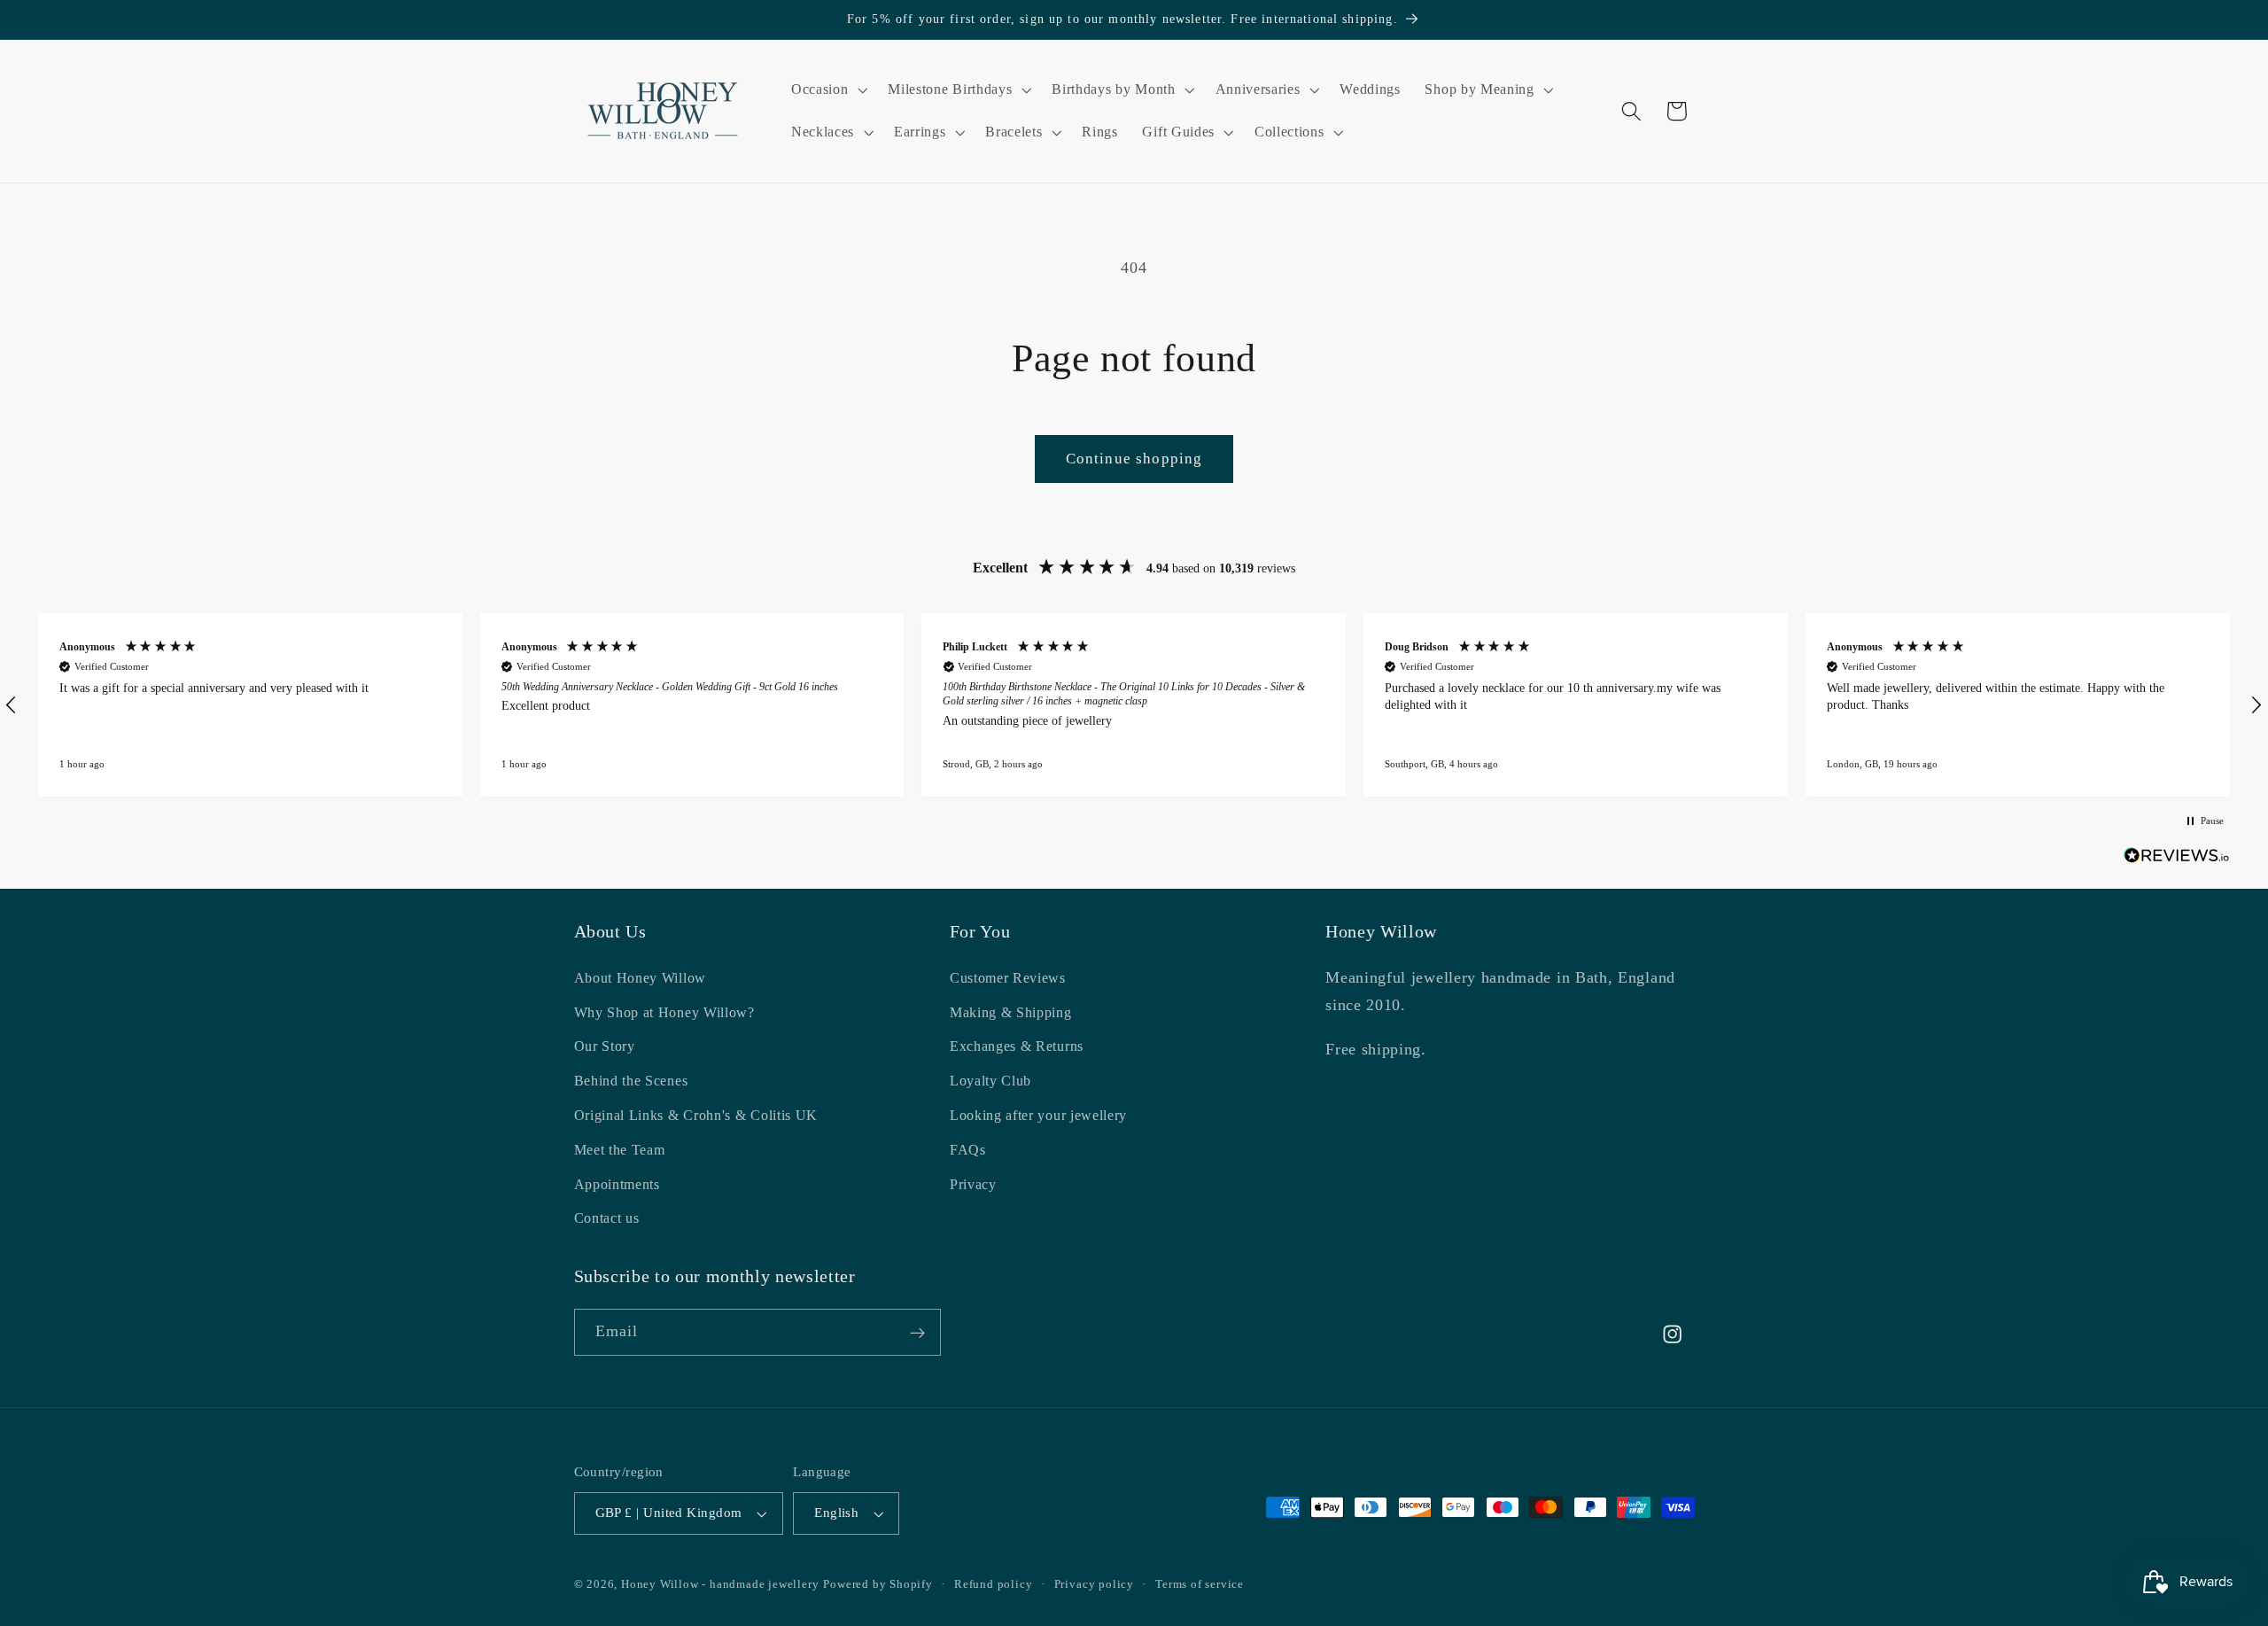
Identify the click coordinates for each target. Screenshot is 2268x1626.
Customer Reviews (1008, 977)
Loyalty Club (990, 1081)
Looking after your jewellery (1038, 1115)
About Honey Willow (640, 977)
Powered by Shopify (878, 1584)
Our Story (605, 1046)
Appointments (617, 1183)
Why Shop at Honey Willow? (664, 1011)
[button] (827, 89)
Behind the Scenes (631, 1081)
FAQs (968, 1149)
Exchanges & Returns (1017, 1046)
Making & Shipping (1011, 1011)
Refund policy (993, 1584)
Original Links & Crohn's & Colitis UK (696, 1115)
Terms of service (1200, 1584)
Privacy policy (1094, 1584)
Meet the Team (620, 1149)
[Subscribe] (917, 1333)
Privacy (973, 1183)
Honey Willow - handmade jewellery (720, 1584)
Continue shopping (1134, 459)
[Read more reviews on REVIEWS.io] (2177, 859)
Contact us (607, 1218)
